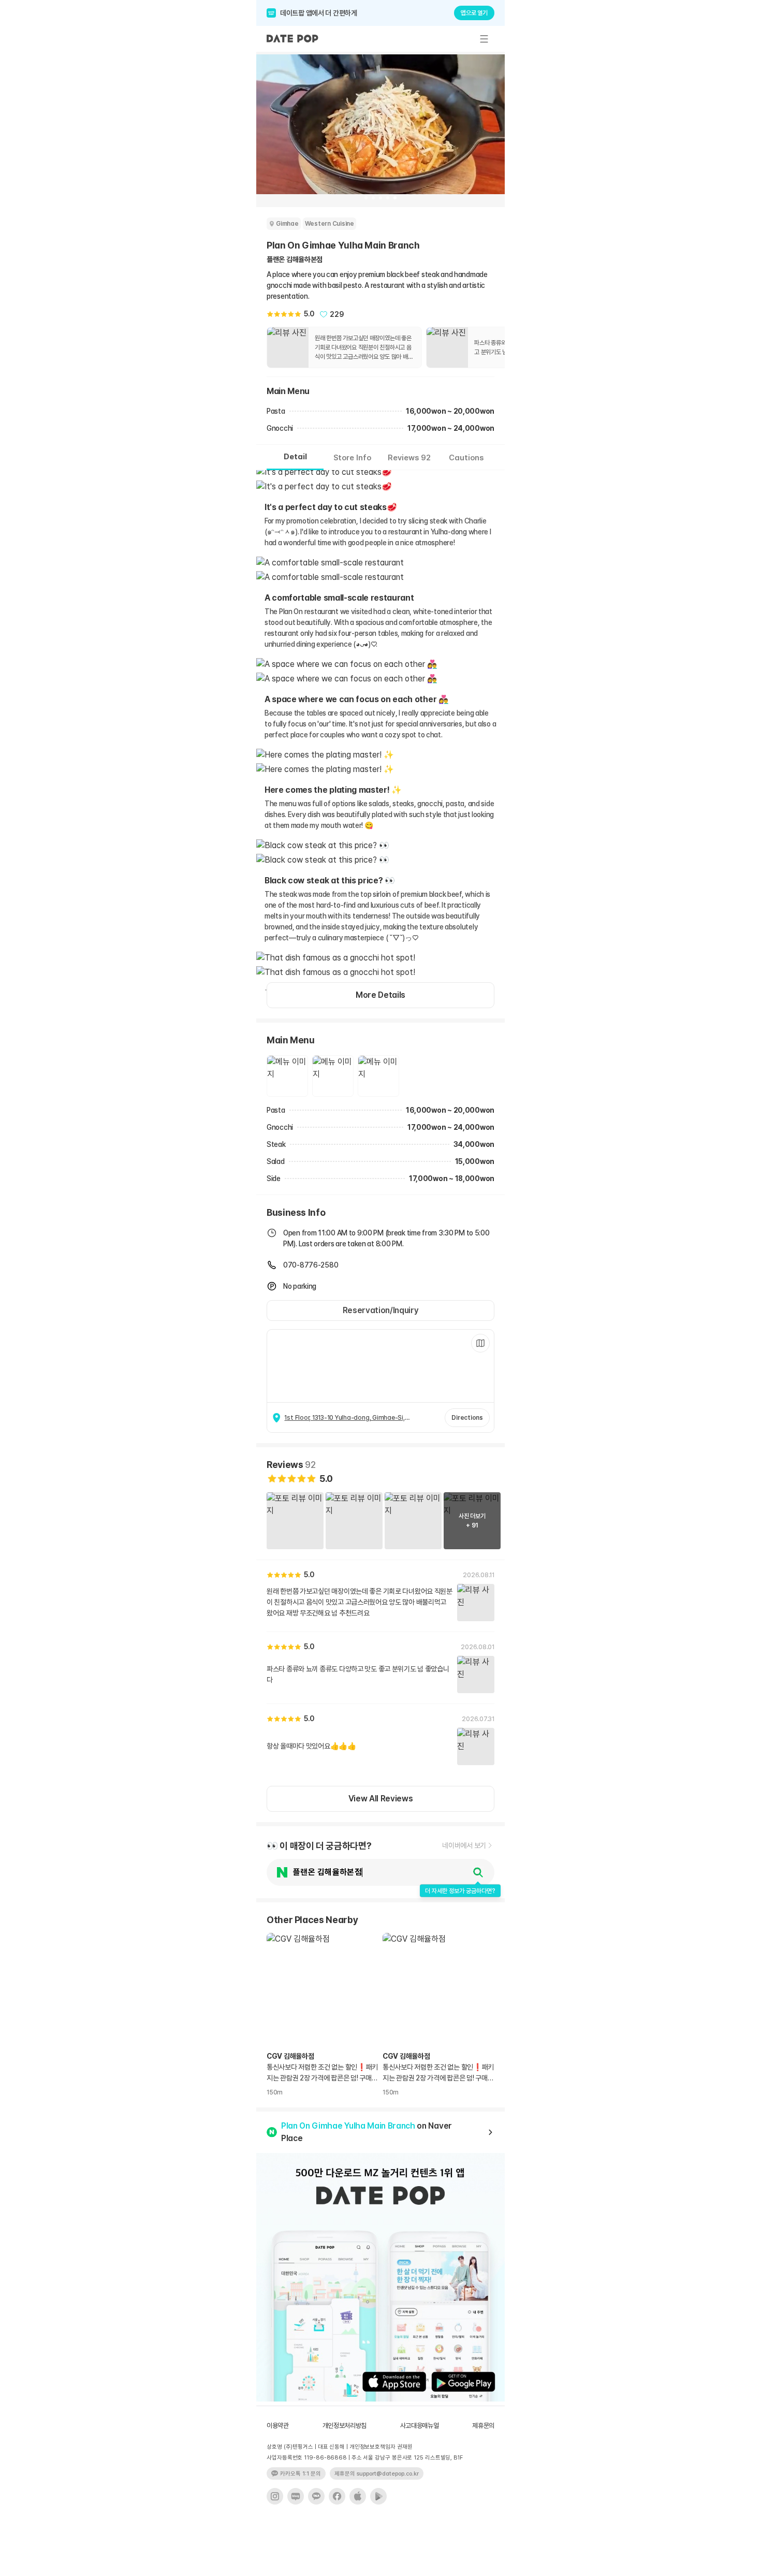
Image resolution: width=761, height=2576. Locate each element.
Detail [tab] (295, 457)
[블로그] (296, 2496)
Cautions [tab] (466, 458)
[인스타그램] (275, 2496)
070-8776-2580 (311, 1265)
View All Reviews (381, 1799)
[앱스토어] (358, 2496)
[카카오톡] (316, 2496)
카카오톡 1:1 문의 (301, 2474)
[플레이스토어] (378, 2496)
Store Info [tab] (352, 458)
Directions (467, 1418)
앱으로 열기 (474, 13)
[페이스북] (337, 2496)
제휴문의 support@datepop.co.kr (377, 2474)
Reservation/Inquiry (381, 1310)
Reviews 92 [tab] (409, 458)
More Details (380, 995)
